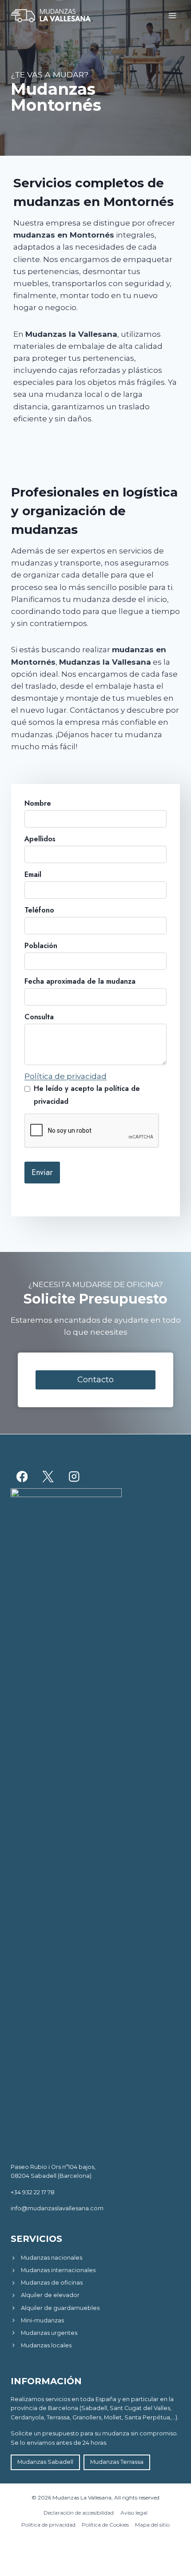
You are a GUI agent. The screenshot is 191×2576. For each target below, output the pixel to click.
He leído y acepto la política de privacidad (87, 1095)
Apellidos (40, 839)
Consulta (39, 1017)
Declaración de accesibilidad (79, 2513)
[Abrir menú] (172, 15)
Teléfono (39, 910)
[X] (48, 1477)
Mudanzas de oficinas (52, 2283)
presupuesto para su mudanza (86, 2433)
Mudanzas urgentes (49, 2333)
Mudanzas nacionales (52, 2258)
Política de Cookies (105, 2525)
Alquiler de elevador (50, 2295)
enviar (42, 1172)
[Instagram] (74, 1477)
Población (41, 946)
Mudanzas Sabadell (45, 2462)
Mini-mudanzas (42, 2320)
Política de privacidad (66, 1076)
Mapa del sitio (152, 2525)
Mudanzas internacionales (58, 2270)
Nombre (38, 803)
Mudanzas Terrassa (117, 2462)
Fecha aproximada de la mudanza (80, 981)
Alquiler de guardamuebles (60, 2308)
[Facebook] (22, 1477)
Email (33, 874)
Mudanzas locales (46, 2345)
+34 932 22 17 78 (33, 2192)
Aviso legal (134, 2513)
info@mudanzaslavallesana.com (57, 2208)
